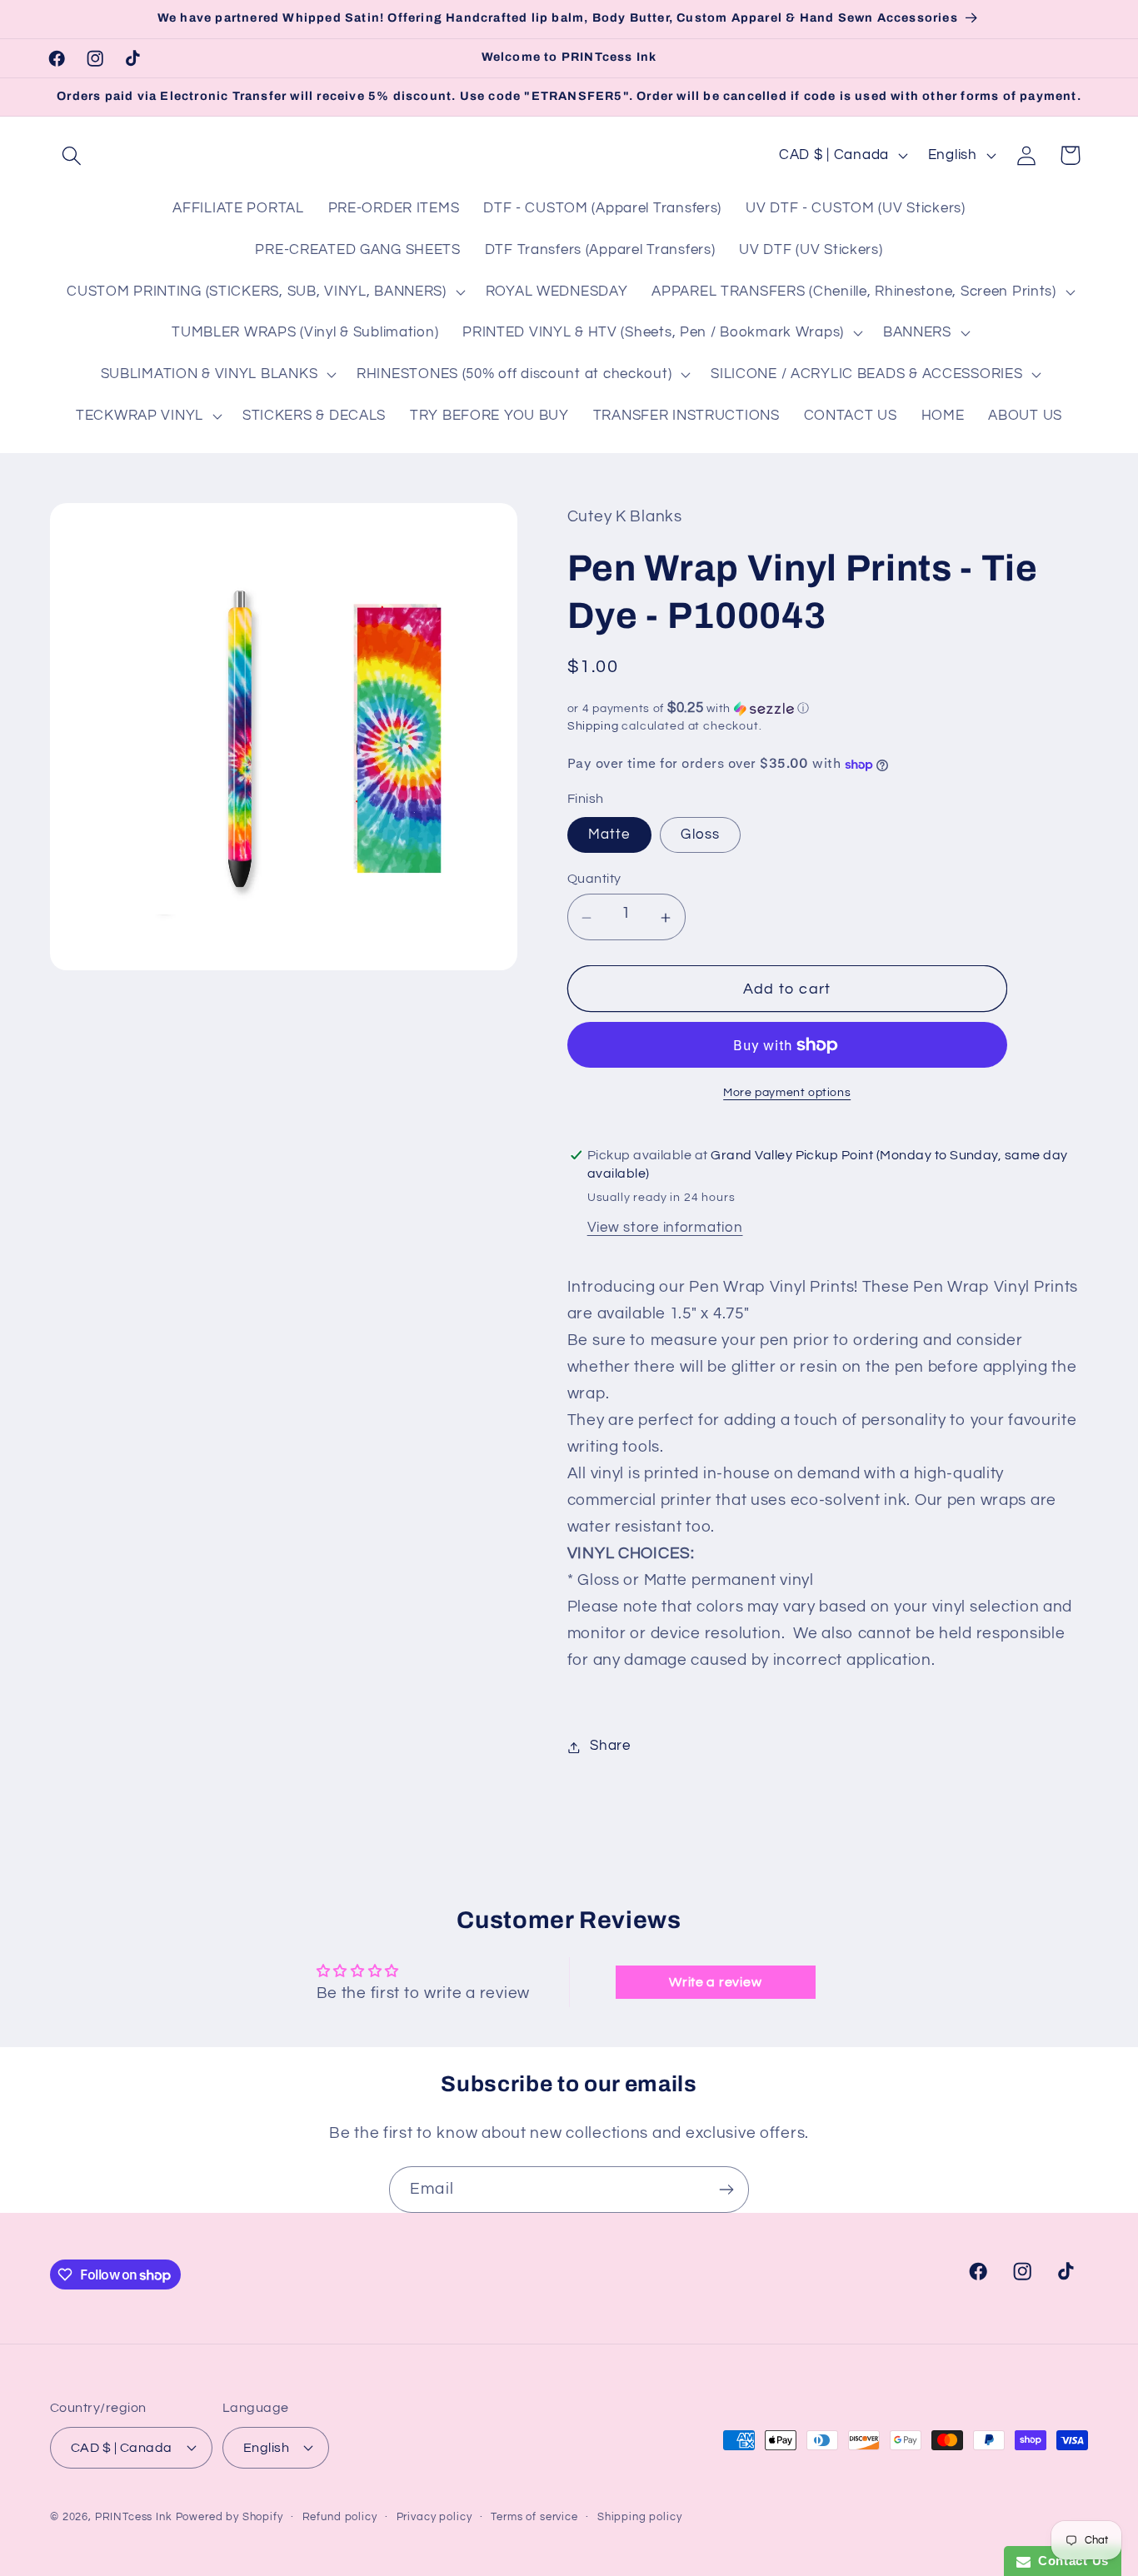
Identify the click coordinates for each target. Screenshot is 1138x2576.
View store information (665, 1228)
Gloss (700, 835)
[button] (72, 155)
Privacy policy (434, 2516)
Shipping (593, 726)
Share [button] (610, 1746)
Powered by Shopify (230, 2516)
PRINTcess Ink (134, 2516)
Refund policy (340, 2516)
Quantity (594, 879)
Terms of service (534, 2516)
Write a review (715, 1982)
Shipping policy (640, 2516)
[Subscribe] (726, 2190)
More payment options (787, 1092)
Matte (609, 835)
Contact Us (1070, 2561)
